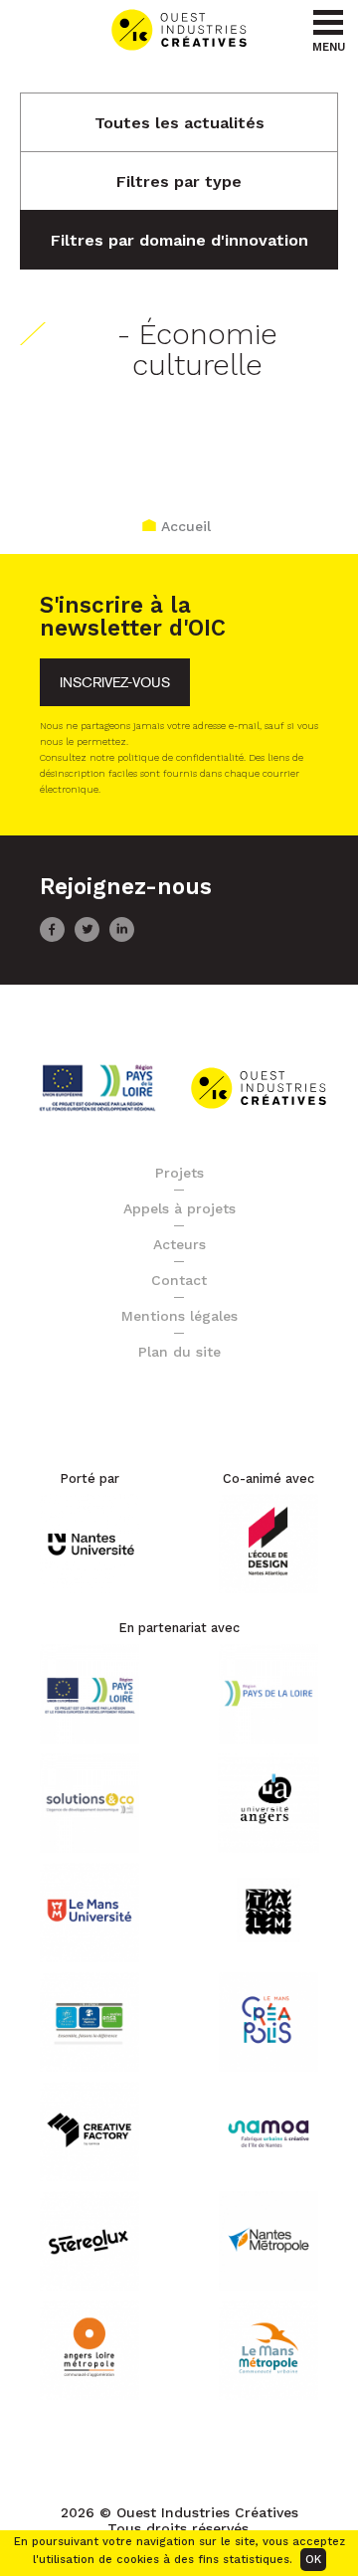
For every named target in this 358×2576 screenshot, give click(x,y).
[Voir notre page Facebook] (52, 937)
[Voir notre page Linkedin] (122, 937)
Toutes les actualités (179, 123)
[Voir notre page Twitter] (87, 937)
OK (313, 2560)
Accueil (186, 526)
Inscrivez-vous (115, 683)
